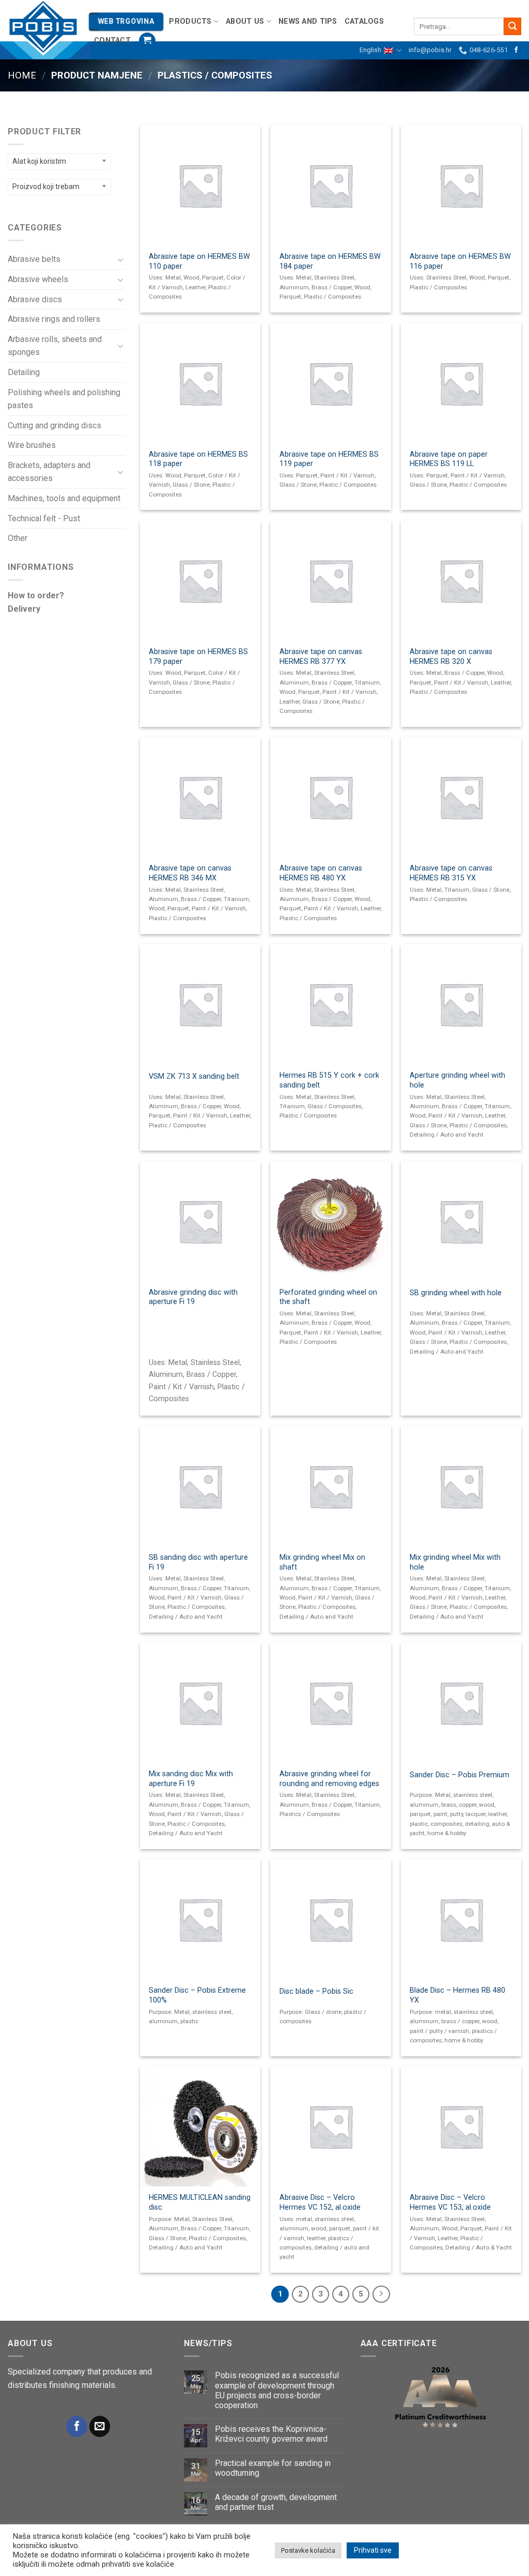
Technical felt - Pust (44, 518)
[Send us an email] (100, 2426)
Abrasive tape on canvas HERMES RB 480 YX (321, 873)
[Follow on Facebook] (516, 50)
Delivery (24, 609)
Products (190, 21)
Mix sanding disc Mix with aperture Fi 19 (191, 1779)
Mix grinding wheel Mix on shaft (322, 1562)
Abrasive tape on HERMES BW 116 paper (460, 261)
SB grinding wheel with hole (456, 1293)
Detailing (24, 372)
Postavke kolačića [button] (308, 2550)
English (370, 50)
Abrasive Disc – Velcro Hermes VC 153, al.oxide (450, 2202)
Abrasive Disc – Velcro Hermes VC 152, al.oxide (320, 2202)
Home (22, 75)
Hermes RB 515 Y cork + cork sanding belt (329, 1080)
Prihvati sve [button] (373, 2550)
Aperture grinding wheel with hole (457, 1080)
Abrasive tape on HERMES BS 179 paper (198, 657)
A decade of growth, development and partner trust (276, 2502)
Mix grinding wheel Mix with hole (455, 1562)
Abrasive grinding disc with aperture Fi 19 (193, 1297)
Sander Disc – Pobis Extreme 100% (197, 1995)
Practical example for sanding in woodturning (273, 2468)
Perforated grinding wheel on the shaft (328, 1297)
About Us (245, 21)
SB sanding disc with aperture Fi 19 (198, 1562)
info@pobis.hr (430, 50)
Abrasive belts (34, 259)
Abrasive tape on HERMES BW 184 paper (330, 261)
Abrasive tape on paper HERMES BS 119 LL (449, 459)
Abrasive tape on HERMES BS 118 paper (198, 459)
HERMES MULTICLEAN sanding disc (200, 2202)
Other (18, 538)
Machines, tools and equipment (64, 498)
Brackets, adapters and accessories (49, 472)
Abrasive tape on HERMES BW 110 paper (199, 261)
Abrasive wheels (38, 279)
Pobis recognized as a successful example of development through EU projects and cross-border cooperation (277, 2390)
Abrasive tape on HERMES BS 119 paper (329, 459)
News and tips (308, 21)
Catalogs (364, 21)
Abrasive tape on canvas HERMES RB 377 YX (321, 657)
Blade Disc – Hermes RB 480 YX (457, 1995)
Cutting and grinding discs (55, 425)
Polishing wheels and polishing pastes (64, 399)
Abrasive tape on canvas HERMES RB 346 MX (190, 873)
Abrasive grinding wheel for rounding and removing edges (329, 1779)
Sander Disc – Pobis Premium (460, 1775)
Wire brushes (32, 445)
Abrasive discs (35, 299)
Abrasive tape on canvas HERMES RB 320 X (451, 657)
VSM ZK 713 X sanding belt (194, 1076)
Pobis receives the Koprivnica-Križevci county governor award (271, 2434)
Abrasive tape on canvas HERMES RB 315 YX (451, 873)
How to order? (36, 595)
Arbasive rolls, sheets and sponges (55, 346)
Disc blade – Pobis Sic (316, 1991)
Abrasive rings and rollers (54, 319)
